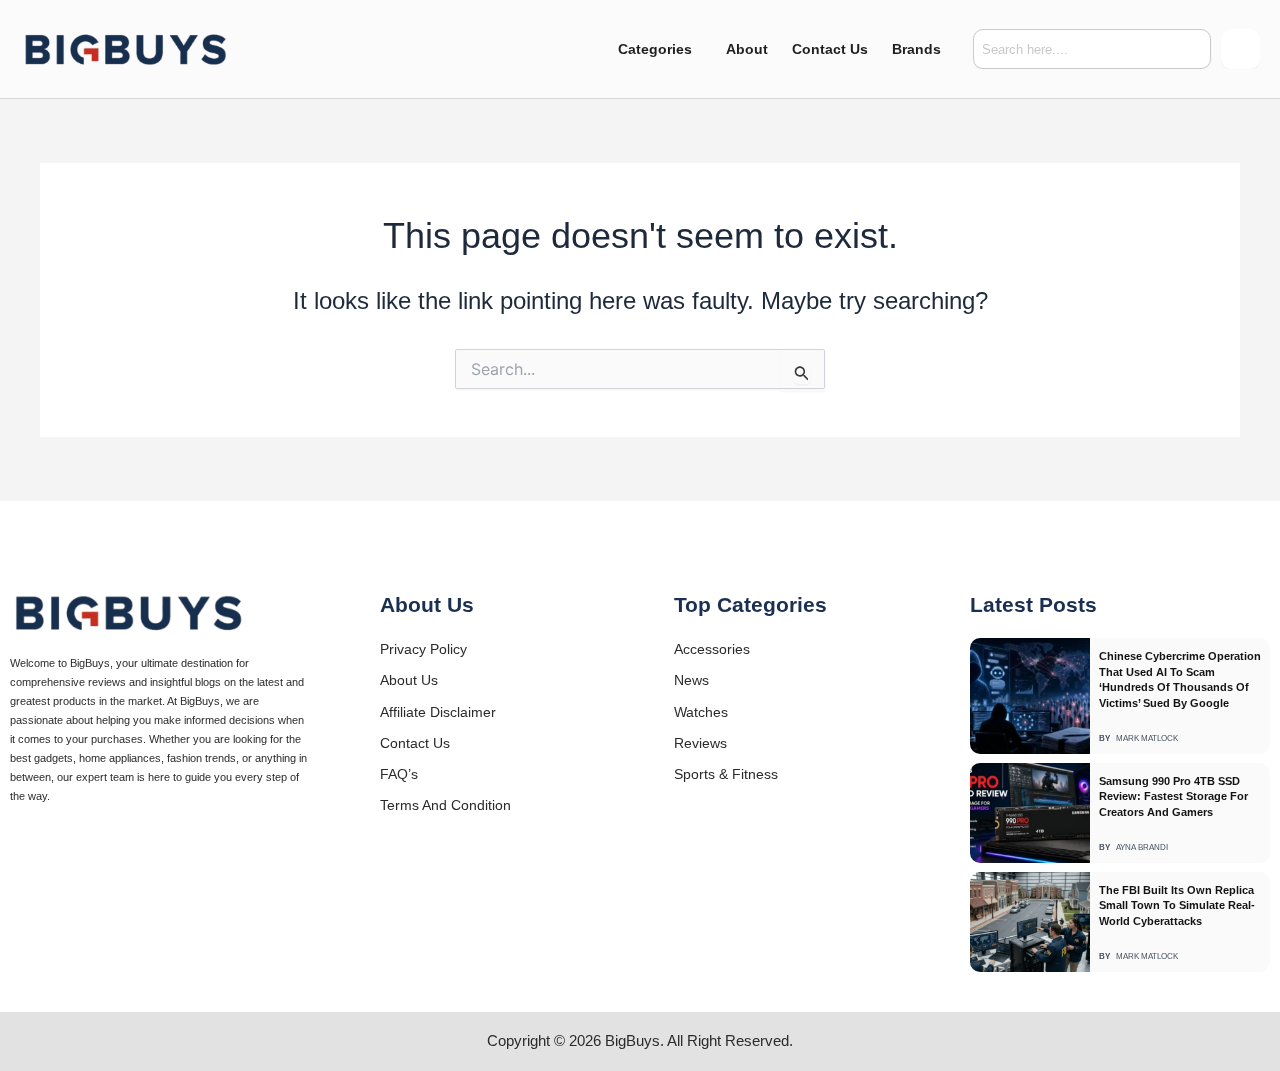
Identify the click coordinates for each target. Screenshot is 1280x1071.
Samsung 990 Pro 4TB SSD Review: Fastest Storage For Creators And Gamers (1173, 796)
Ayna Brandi (1142, 848)
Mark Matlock (1147, 739)
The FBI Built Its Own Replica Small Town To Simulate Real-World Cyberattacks (1177, 905)
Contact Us (830, 49)
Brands (916, 49)
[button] (660, 49)
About (747, 49)
